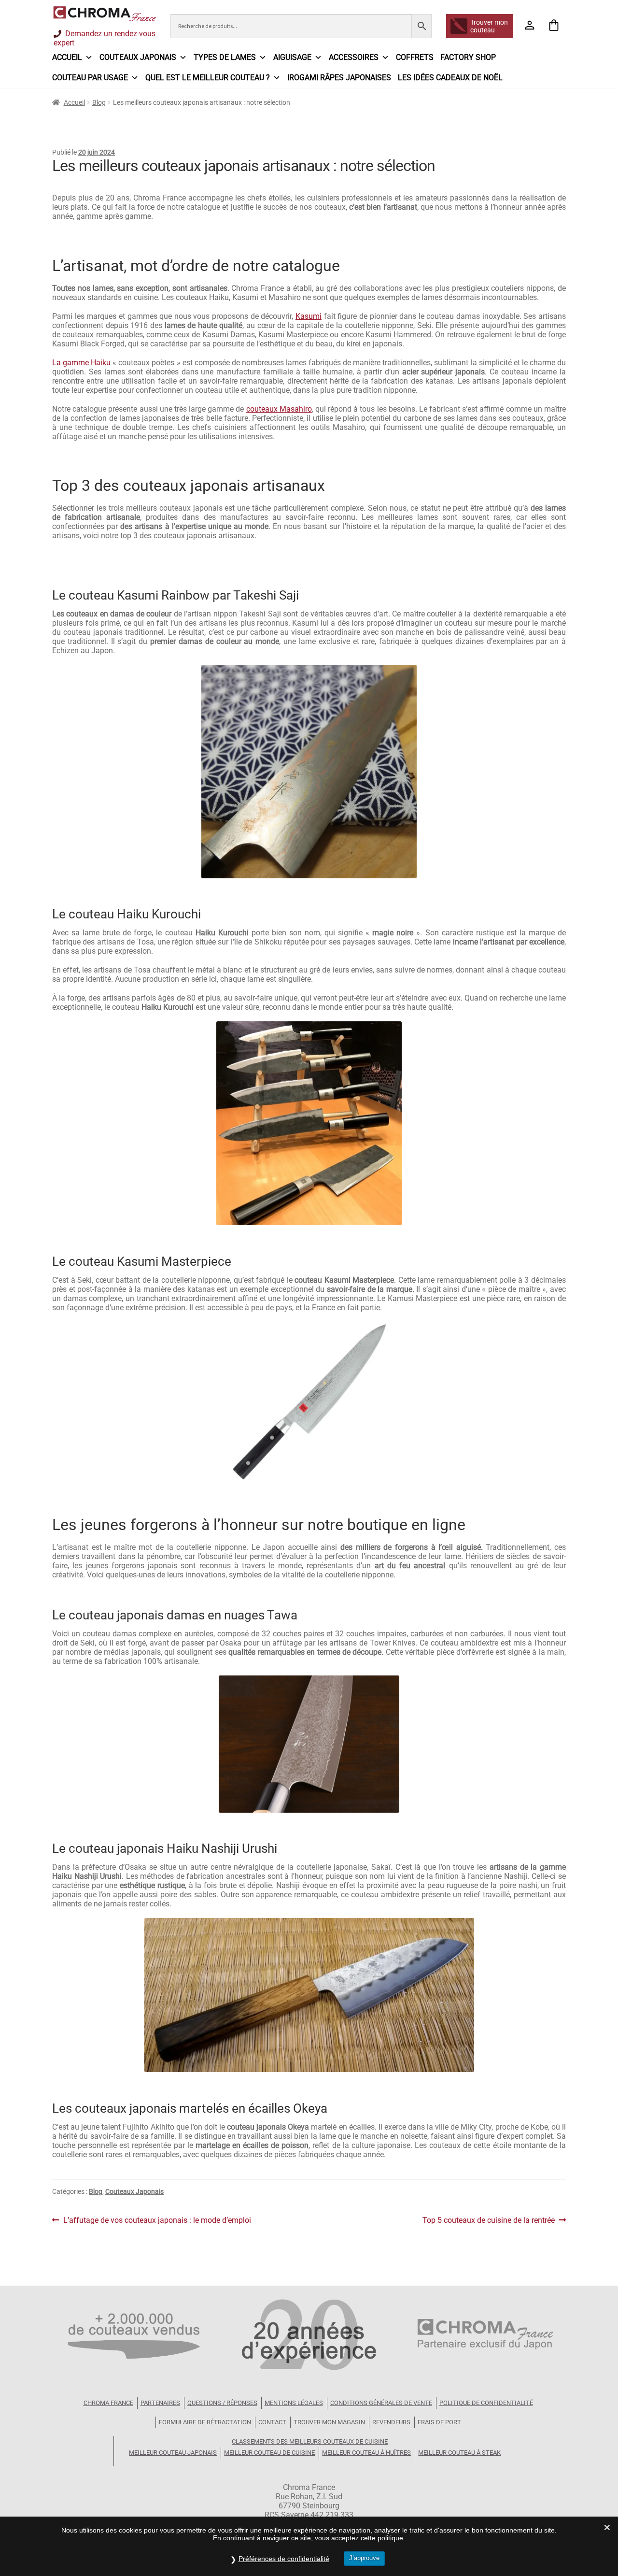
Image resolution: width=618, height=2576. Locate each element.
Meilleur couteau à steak (459, 2453)
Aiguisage (292, 57)
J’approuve (364, 2558)
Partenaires (160, 2403)
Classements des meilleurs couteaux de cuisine (310, 2441)
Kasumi (309, 316)
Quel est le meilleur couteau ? (208, 78)
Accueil (67, 57)
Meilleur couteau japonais (173, 2453)
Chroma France (108, 2403)
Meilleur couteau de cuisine (269, 2453)
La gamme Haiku (81, 363)
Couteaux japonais (138, 57)
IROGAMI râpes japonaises (339, 78)
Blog (99, 102)
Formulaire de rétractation (205, 2422)
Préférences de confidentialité (284, 2559)
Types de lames (225, 57)
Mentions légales (294, 2403)
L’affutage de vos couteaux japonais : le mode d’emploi (157, 2220)
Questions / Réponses (222, 2403)
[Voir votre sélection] (554, 26)
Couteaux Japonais (134, 2191)
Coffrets (415, 57)
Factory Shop (468, 57)
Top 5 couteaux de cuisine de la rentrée (489, 2220)
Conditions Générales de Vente (381, 2403)
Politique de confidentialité (486, 2403)
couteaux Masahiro (279, 409)
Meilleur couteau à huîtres (366, 2453)
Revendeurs (391, 2422)
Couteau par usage (90, 78)
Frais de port (439, 2422)
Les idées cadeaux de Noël (450, 78)
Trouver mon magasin (329, 2422)
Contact (272, 2422)
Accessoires (354, 57)
